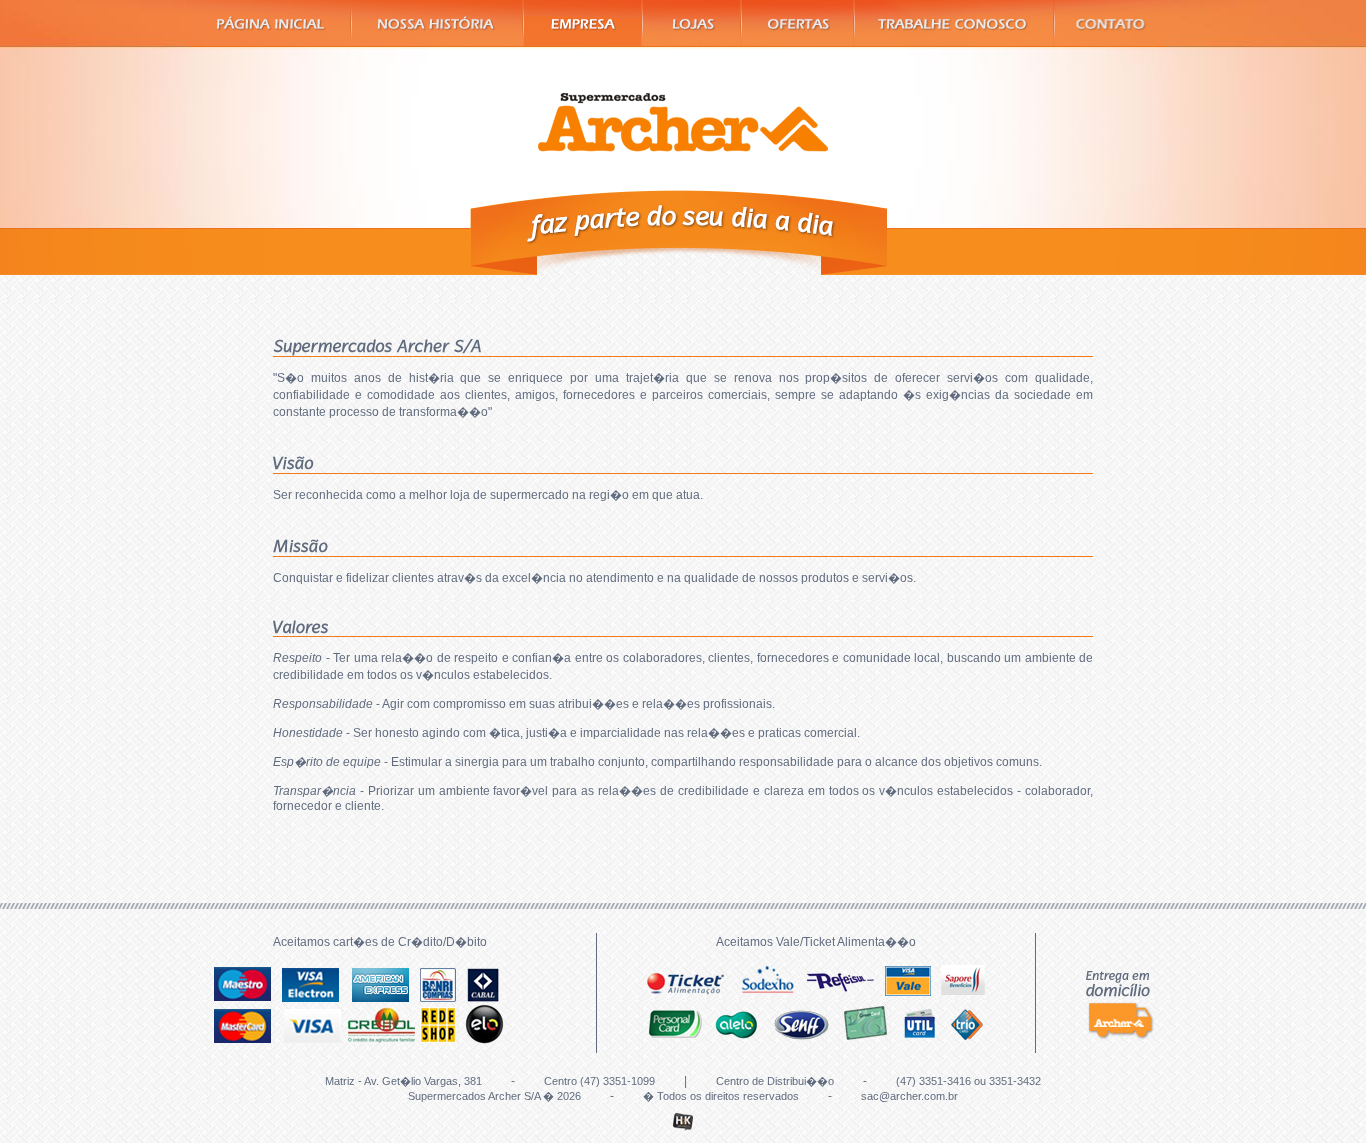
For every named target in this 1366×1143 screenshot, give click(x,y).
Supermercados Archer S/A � (683, 122)
